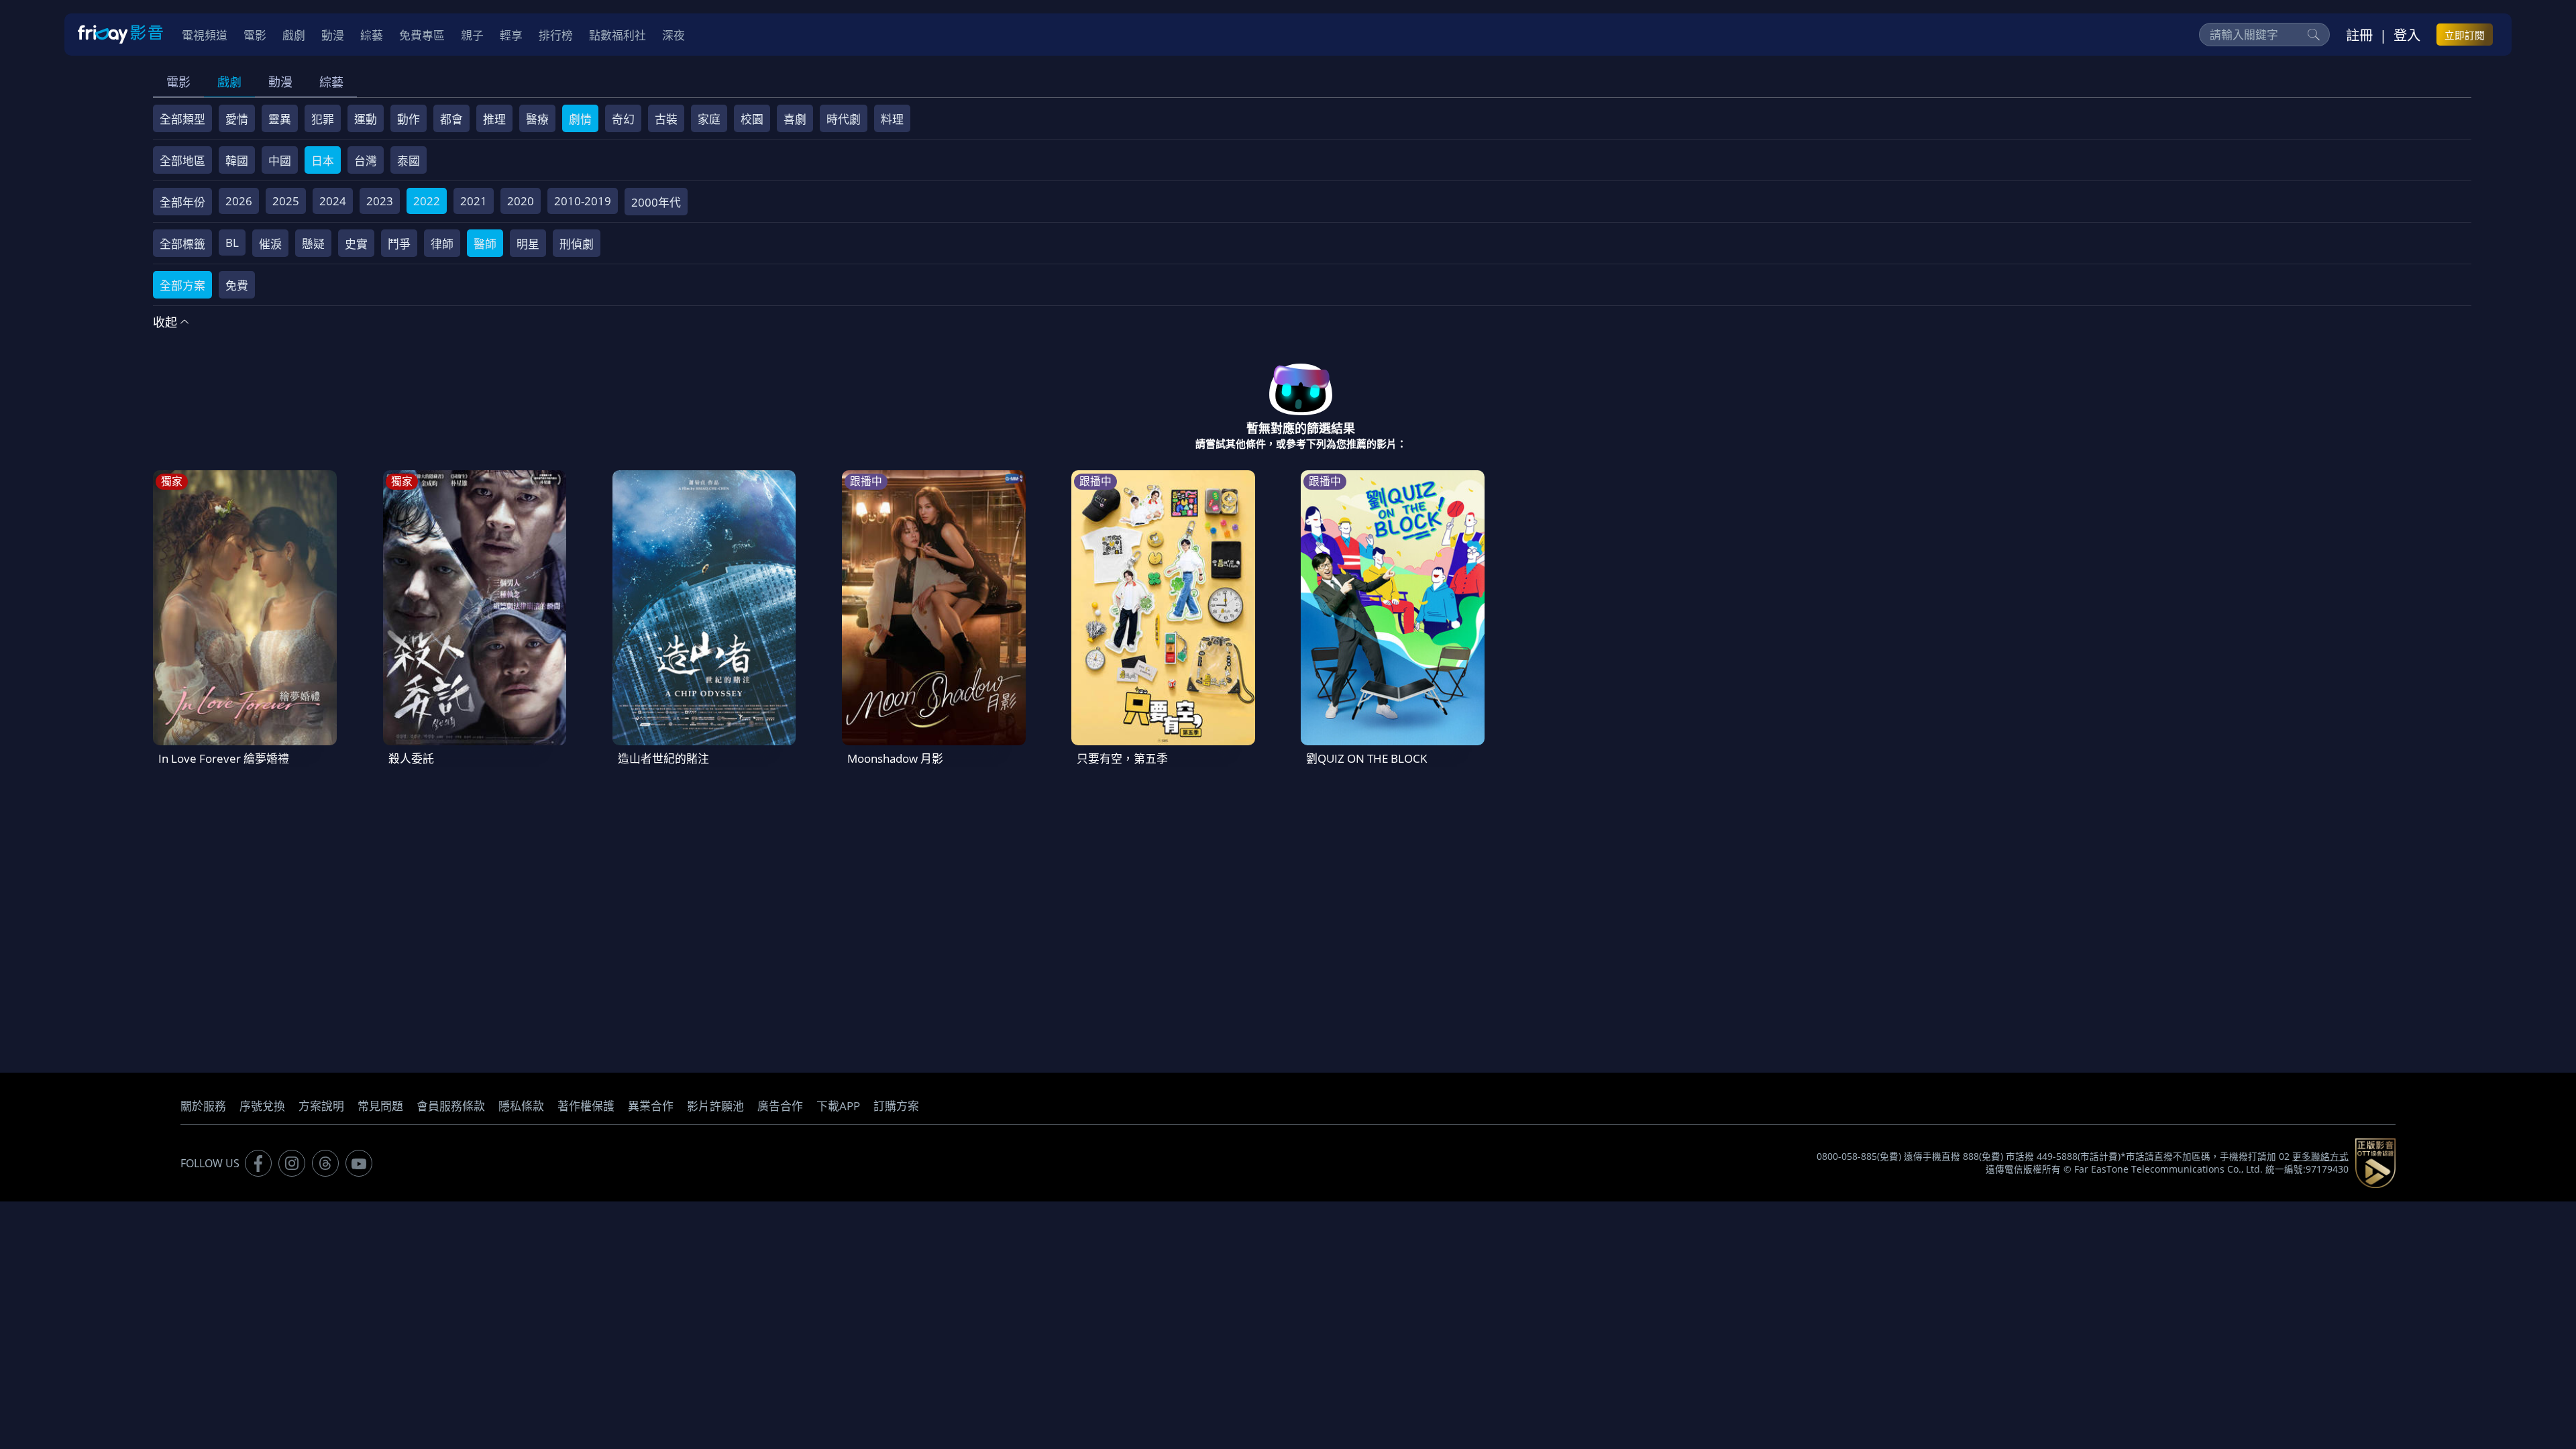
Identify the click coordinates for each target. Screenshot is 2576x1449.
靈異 (280, 119)
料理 (892, 119)
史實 (356, 244)
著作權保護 (586, 1106)
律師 (442, 244)
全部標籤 (182, 244)
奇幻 (623, 119)
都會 (451, 119)
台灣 (366, 161)
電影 (178, 82)
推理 (494, 119)
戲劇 (229, 82)
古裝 (666, 119)
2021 (474, 201)
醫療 (537, 119)
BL (232, 243)
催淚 (270, 244)
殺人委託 (411, 758)
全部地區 (182, 161)
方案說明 (321, 1106)
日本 (323, 161)
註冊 (2359, 35)
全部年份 (182, 202)
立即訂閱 (2465, 35)
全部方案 (182, 285)
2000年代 (656, 202)
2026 (239, 201)
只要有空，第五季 (1122, 758)
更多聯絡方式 (2320, 1157)
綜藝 (331, 82)
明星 (528, 244)
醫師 (485, 244)
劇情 (580, 119)
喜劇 (795, 119)
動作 (409, 119)
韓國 (237, 161)
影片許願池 (715, 1106)
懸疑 (313, 244)
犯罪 (323, 119)
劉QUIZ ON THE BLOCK (1366, 758)
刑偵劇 (577, 244)
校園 (752, 119)
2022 (427, 201)
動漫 (280, 82)
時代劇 (844, 119)
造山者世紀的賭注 (663, 758)
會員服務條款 (451, 1106)
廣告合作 (780, 1106)
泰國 (409, 161)
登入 (2407, 35)
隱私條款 (521, 1106)
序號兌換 (262, 1106)
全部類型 (182, 119)
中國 (280, 161)
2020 (521, 201)
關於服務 (203, 1106)
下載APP (838, 1106)
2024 (333, 201)
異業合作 (651, 1106)
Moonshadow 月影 (895, 758)
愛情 (237, 119)
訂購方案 (896, 1106)
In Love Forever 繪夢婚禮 (224, 758)
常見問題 (380, 1106)
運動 (366, 119)
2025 (286, 201)
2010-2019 (583, 201)
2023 (380, 201)
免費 (237, 285)
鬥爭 (399, 244)
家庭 (709, 119)
